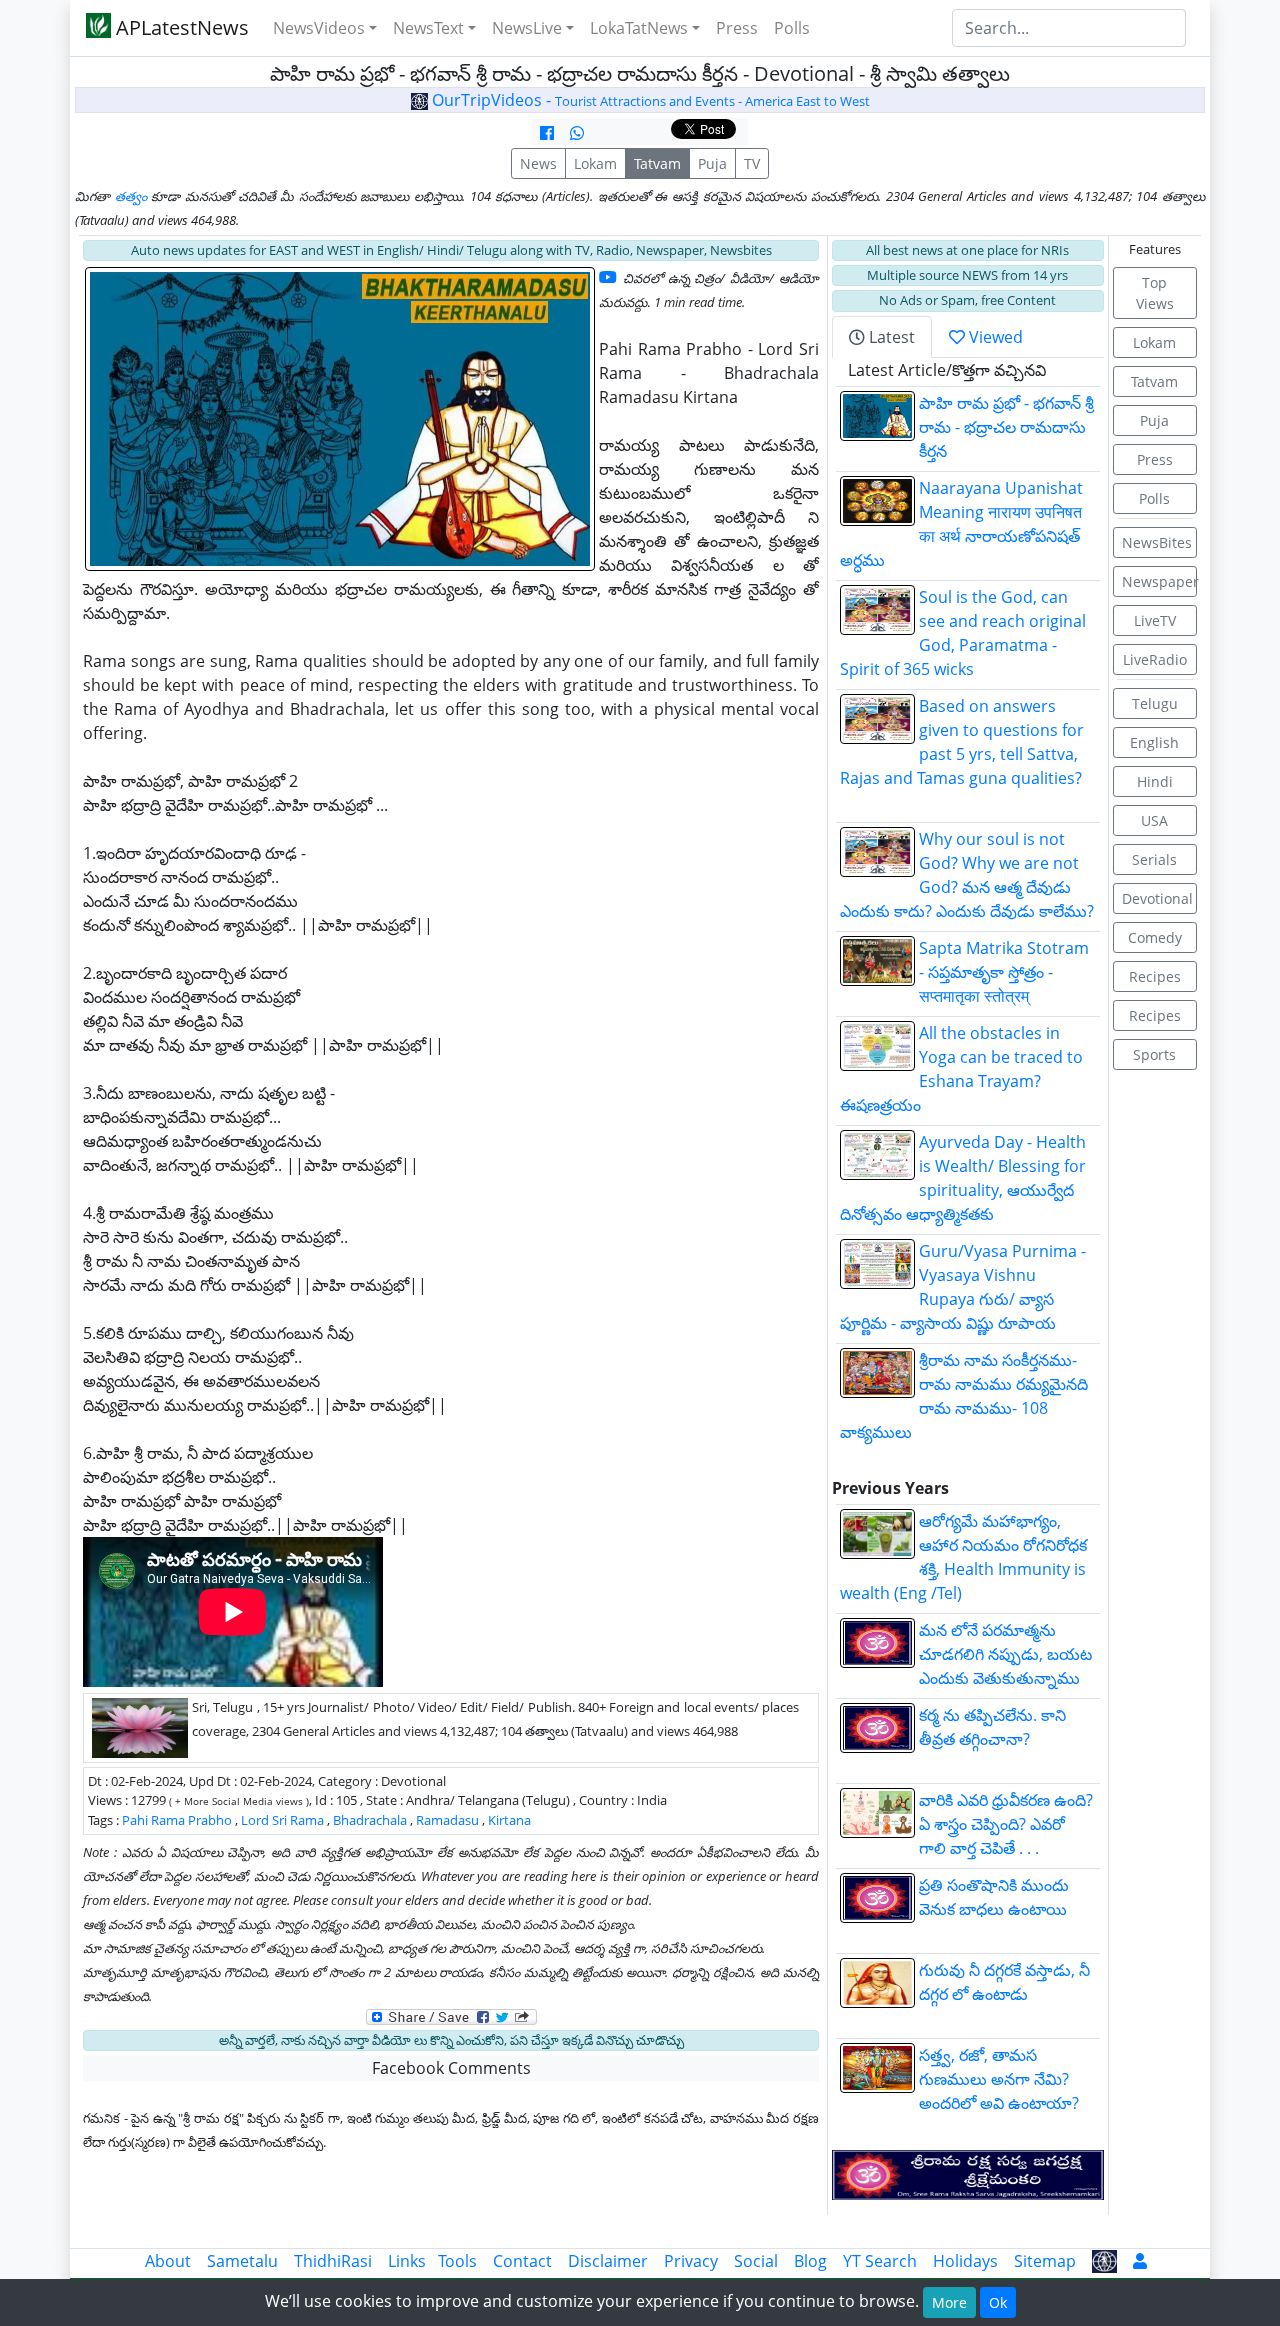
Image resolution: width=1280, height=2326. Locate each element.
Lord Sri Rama (282, 1820)
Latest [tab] (890, 337)
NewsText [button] (428, 28)
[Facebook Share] (547, 133)
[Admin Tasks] (1140, 2261)
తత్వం (131, 196)
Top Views (1155, 293)
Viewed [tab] (994, 337)
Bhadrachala (370, 1820)
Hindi (1155, 781)
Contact (522, 2261)
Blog (810, 2261)
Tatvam (657, 163)
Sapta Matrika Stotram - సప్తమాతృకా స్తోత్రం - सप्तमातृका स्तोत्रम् (1004, 972)
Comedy (1155, 937)
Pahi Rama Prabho (177, 1820)
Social (756, 2261)
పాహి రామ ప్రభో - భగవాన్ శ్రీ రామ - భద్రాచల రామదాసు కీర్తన (1006, 427)
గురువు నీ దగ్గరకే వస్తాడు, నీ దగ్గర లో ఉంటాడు (1004, 1994)
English (1154, 742)
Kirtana (509, 1820)
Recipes (1155, 976)
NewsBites (1157, 542)
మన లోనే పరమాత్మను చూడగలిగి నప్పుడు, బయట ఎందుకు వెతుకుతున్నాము (1005, 1654)
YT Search (880, 2261)
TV (752, 163)
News (538, 163)
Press (737, 28)
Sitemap (1045, 2261)
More (949, 2302)
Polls (792, 28)
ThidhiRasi (333, 2261)
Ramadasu (447, 1820)
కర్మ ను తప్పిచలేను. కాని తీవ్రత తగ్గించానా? (1004, 1739)
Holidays (965, 2261)
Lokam (595, 163)
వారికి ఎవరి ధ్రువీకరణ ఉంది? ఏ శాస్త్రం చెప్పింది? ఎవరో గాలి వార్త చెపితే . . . (1006, 1824)
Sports (1154, 1054)
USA (1154, 820)
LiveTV (1155, 620)
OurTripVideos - (649, 100)
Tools (457, 2261)
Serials (1154, 859)
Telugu (1155, 703)
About (168, 2261)
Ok (998, 2302)
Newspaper (1160, 581)
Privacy (691, 2261)
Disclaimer (608, 2261)
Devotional (1157, 898)
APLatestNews (180, 27)
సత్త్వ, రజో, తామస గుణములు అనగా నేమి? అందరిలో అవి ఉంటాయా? (999, 2079)
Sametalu (242, 2261)
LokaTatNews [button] (639, 28)
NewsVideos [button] (319, 28)
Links (407, 2261)
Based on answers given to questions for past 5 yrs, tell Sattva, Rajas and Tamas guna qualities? (967, 754)
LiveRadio (1155, 659)
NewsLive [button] (527, 28)
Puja (712, 163)
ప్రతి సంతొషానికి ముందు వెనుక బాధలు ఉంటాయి (1007, 1909)
